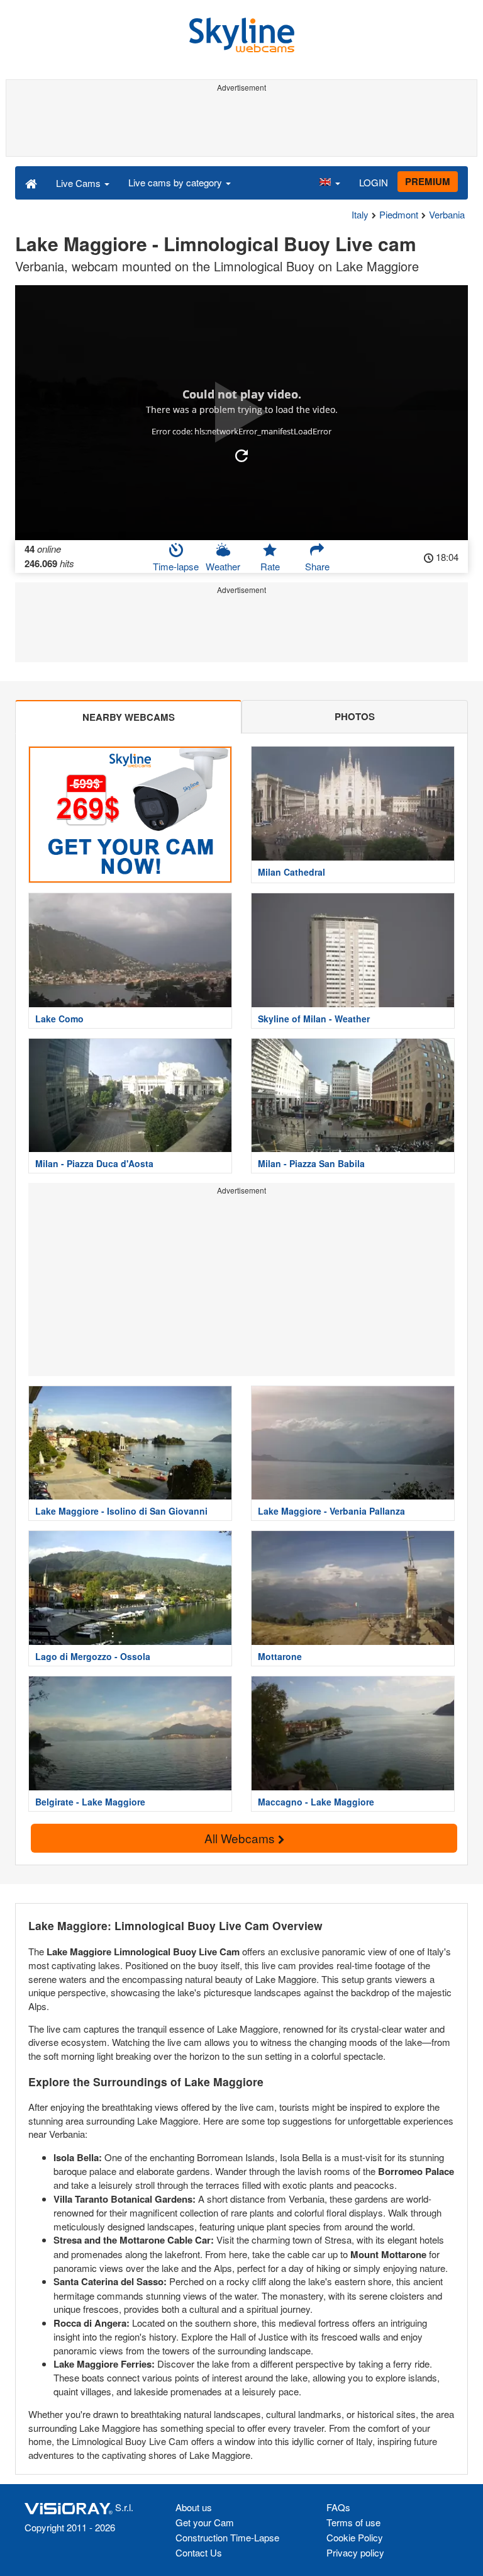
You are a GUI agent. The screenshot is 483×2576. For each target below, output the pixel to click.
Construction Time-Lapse (227, 2537)
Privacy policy (355, 2552)
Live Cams (80, 183)
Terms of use (353, 2522)
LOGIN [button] (374, 182)
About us (194, 2507)
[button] (330, 183)
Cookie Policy (355, 2537)
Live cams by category (176, 182)
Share (317, 566)
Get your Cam (205, 2522)
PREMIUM (428, 181)
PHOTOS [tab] (355, 716)
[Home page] (31, 183)
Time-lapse (176, 566)
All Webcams (241, 1838)
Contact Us (199, 2552)
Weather (223, 566)
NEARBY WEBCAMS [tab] (129, 717)
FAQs (338, 2507)
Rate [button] (270, 566)
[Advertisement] (241, 125)
